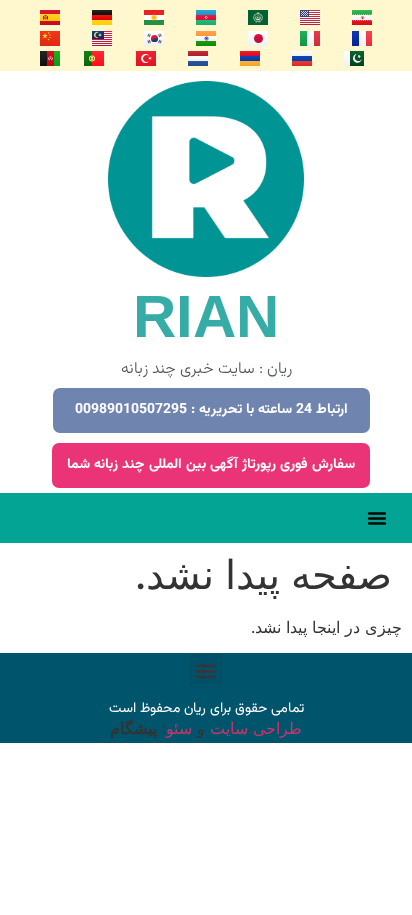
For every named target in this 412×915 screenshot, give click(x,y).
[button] (377, 518)
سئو (179, 728)
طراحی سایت (253, 728)
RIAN (206, 316)
